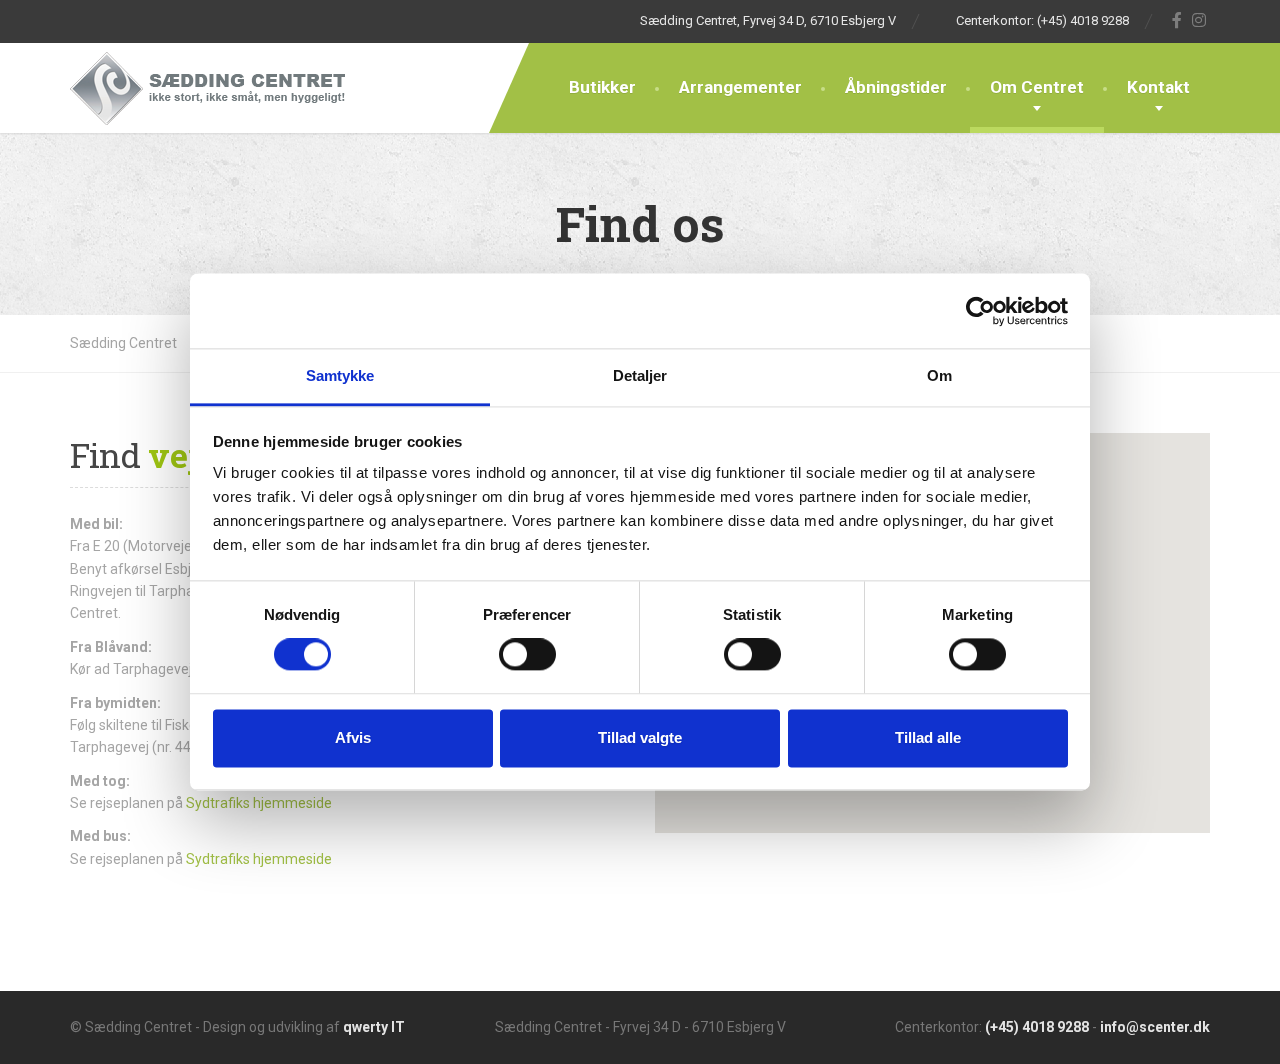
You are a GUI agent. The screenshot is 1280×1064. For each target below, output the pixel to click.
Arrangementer (740, 87)
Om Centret (1037, 87)
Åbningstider (896, 87)
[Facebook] (1177, 20)
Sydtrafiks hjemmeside (259, 803)
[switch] (527, 655)
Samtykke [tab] (340, 375)
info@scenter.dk (1155, 1027)
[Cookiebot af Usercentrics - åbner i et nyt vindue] (980, 311)
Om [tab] (939, 375)
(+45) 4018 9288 (1037, 1027)
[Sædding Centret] (207, 88)
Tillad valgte (640, 737)
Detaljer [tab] (640, 375)
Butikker (602, 87)
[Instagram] (1199, 20)
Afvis (353, 737)
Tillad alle (928, 737)
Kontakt (1158, 87)
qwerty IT (374, 1027)
